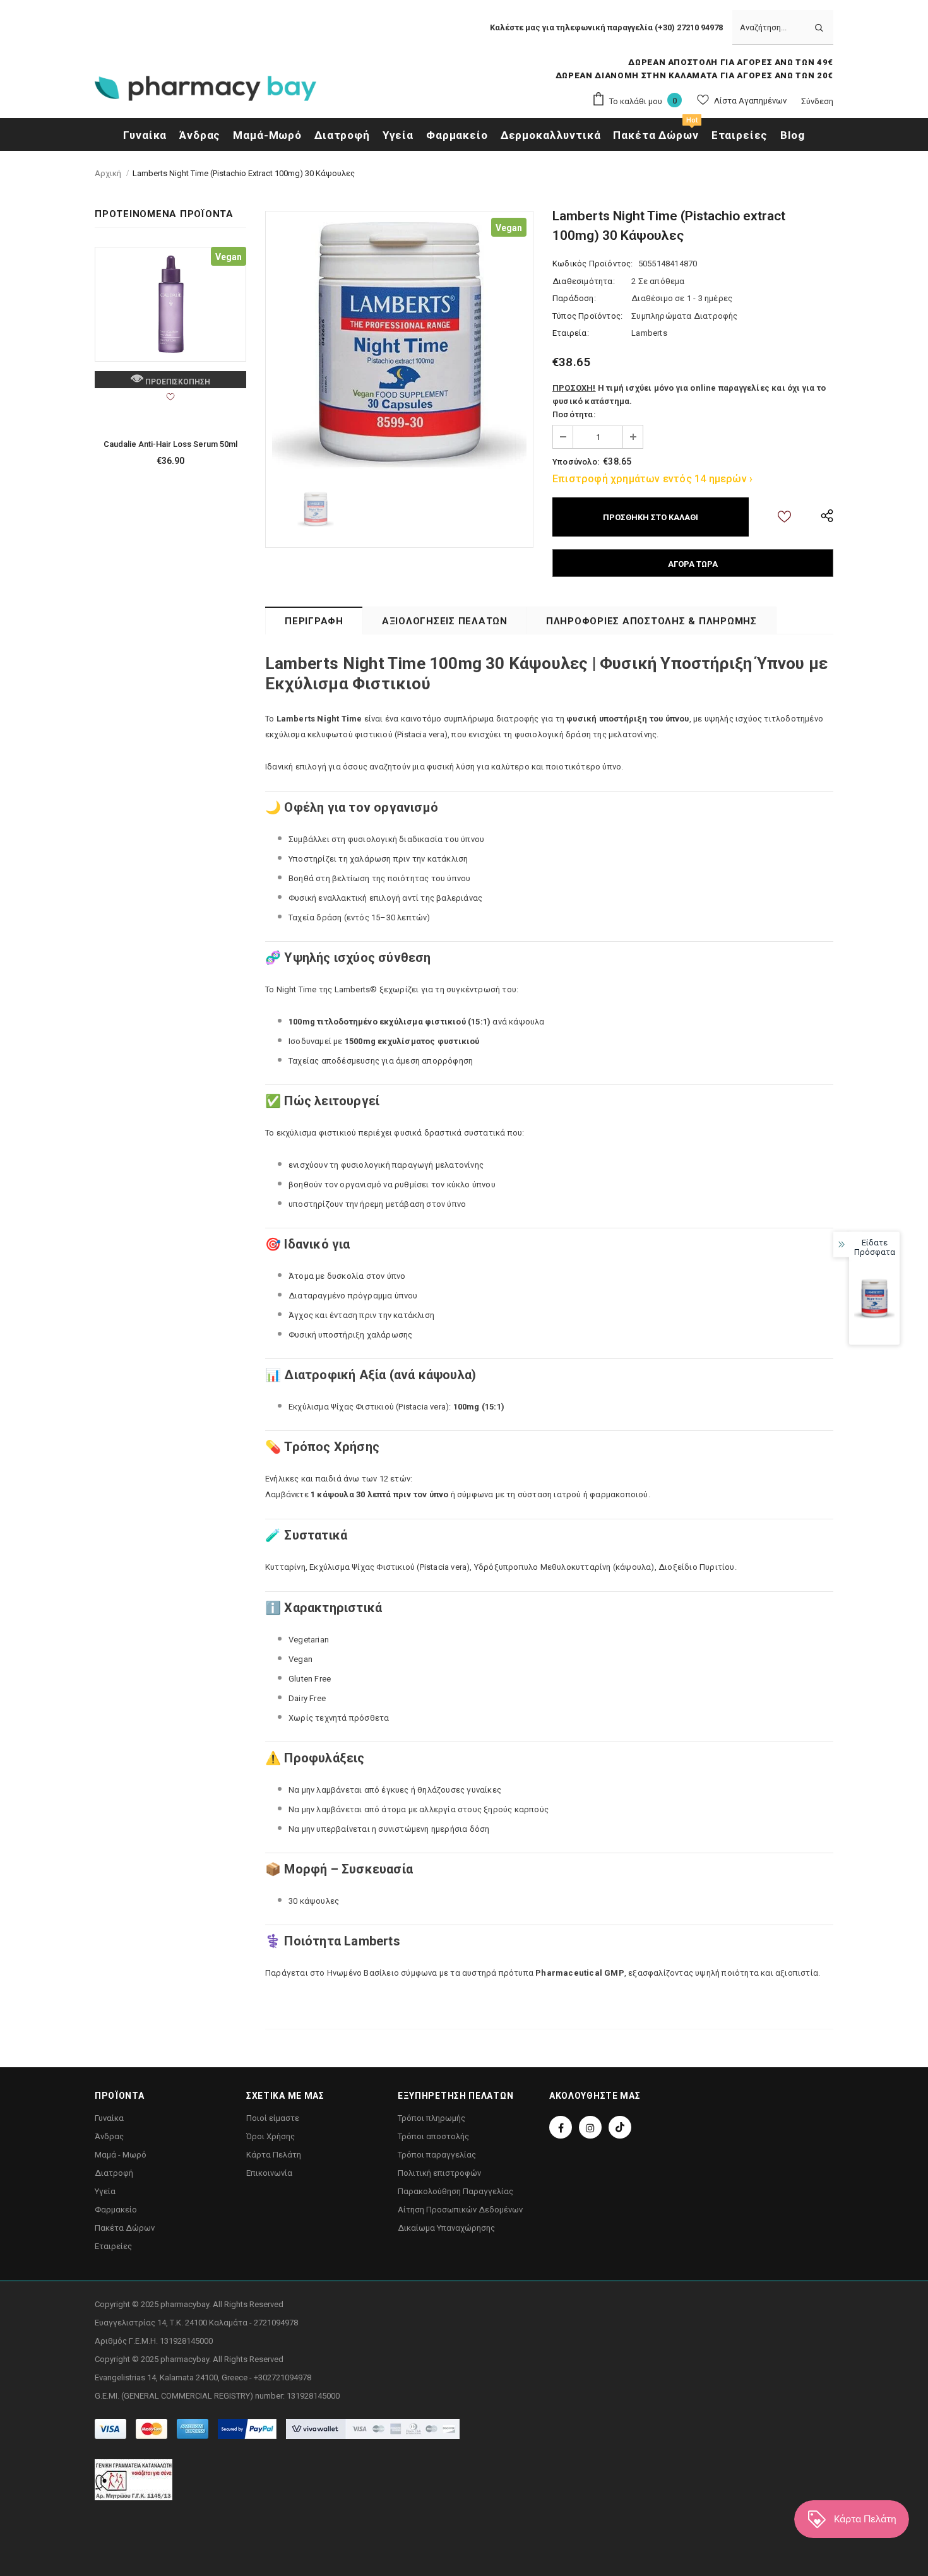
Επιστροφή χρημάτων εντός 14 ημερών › (652, 479)
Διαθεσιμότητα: (584, 281)
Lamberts (649, 333)
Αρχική (108, 173)
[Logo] (205, 92)
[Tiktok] (620, 2127)
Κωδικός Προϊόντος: (593, 264)
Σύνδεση (817, 101)
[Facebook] (561, 2127)
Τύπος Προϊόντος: (587, 316)
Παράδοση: (574, 298)
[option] (399, 345)
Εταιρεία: (571, 333)
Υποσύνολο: (576, 462)
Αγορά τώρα (693, 564)
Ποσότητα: (574, 414)
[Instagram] (590, 2127)
